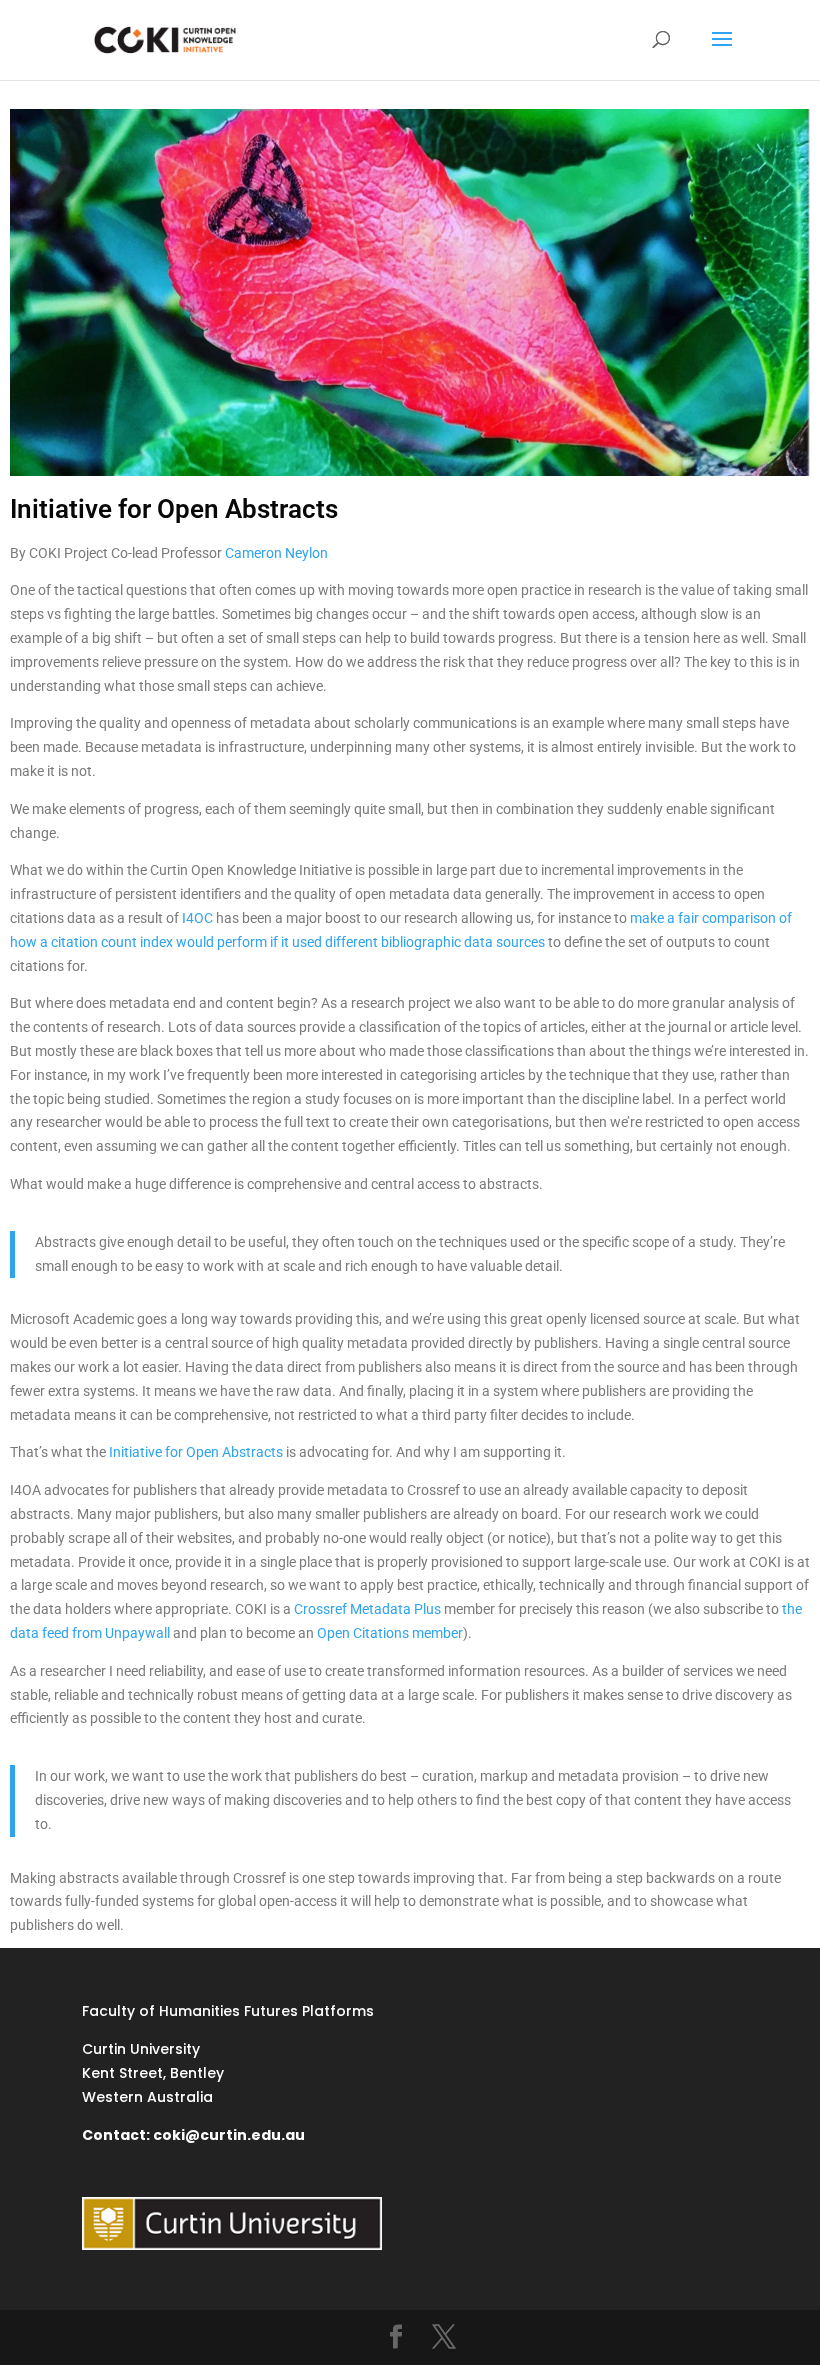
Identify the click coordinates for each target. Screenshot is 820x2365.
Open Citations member (390, 1633)
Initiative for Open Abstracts (196, 1452)
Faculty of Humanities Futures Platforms (228, 2011)
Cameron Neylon (276, 553)
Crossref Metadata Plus (367, 1609)
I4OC (197, 918)
